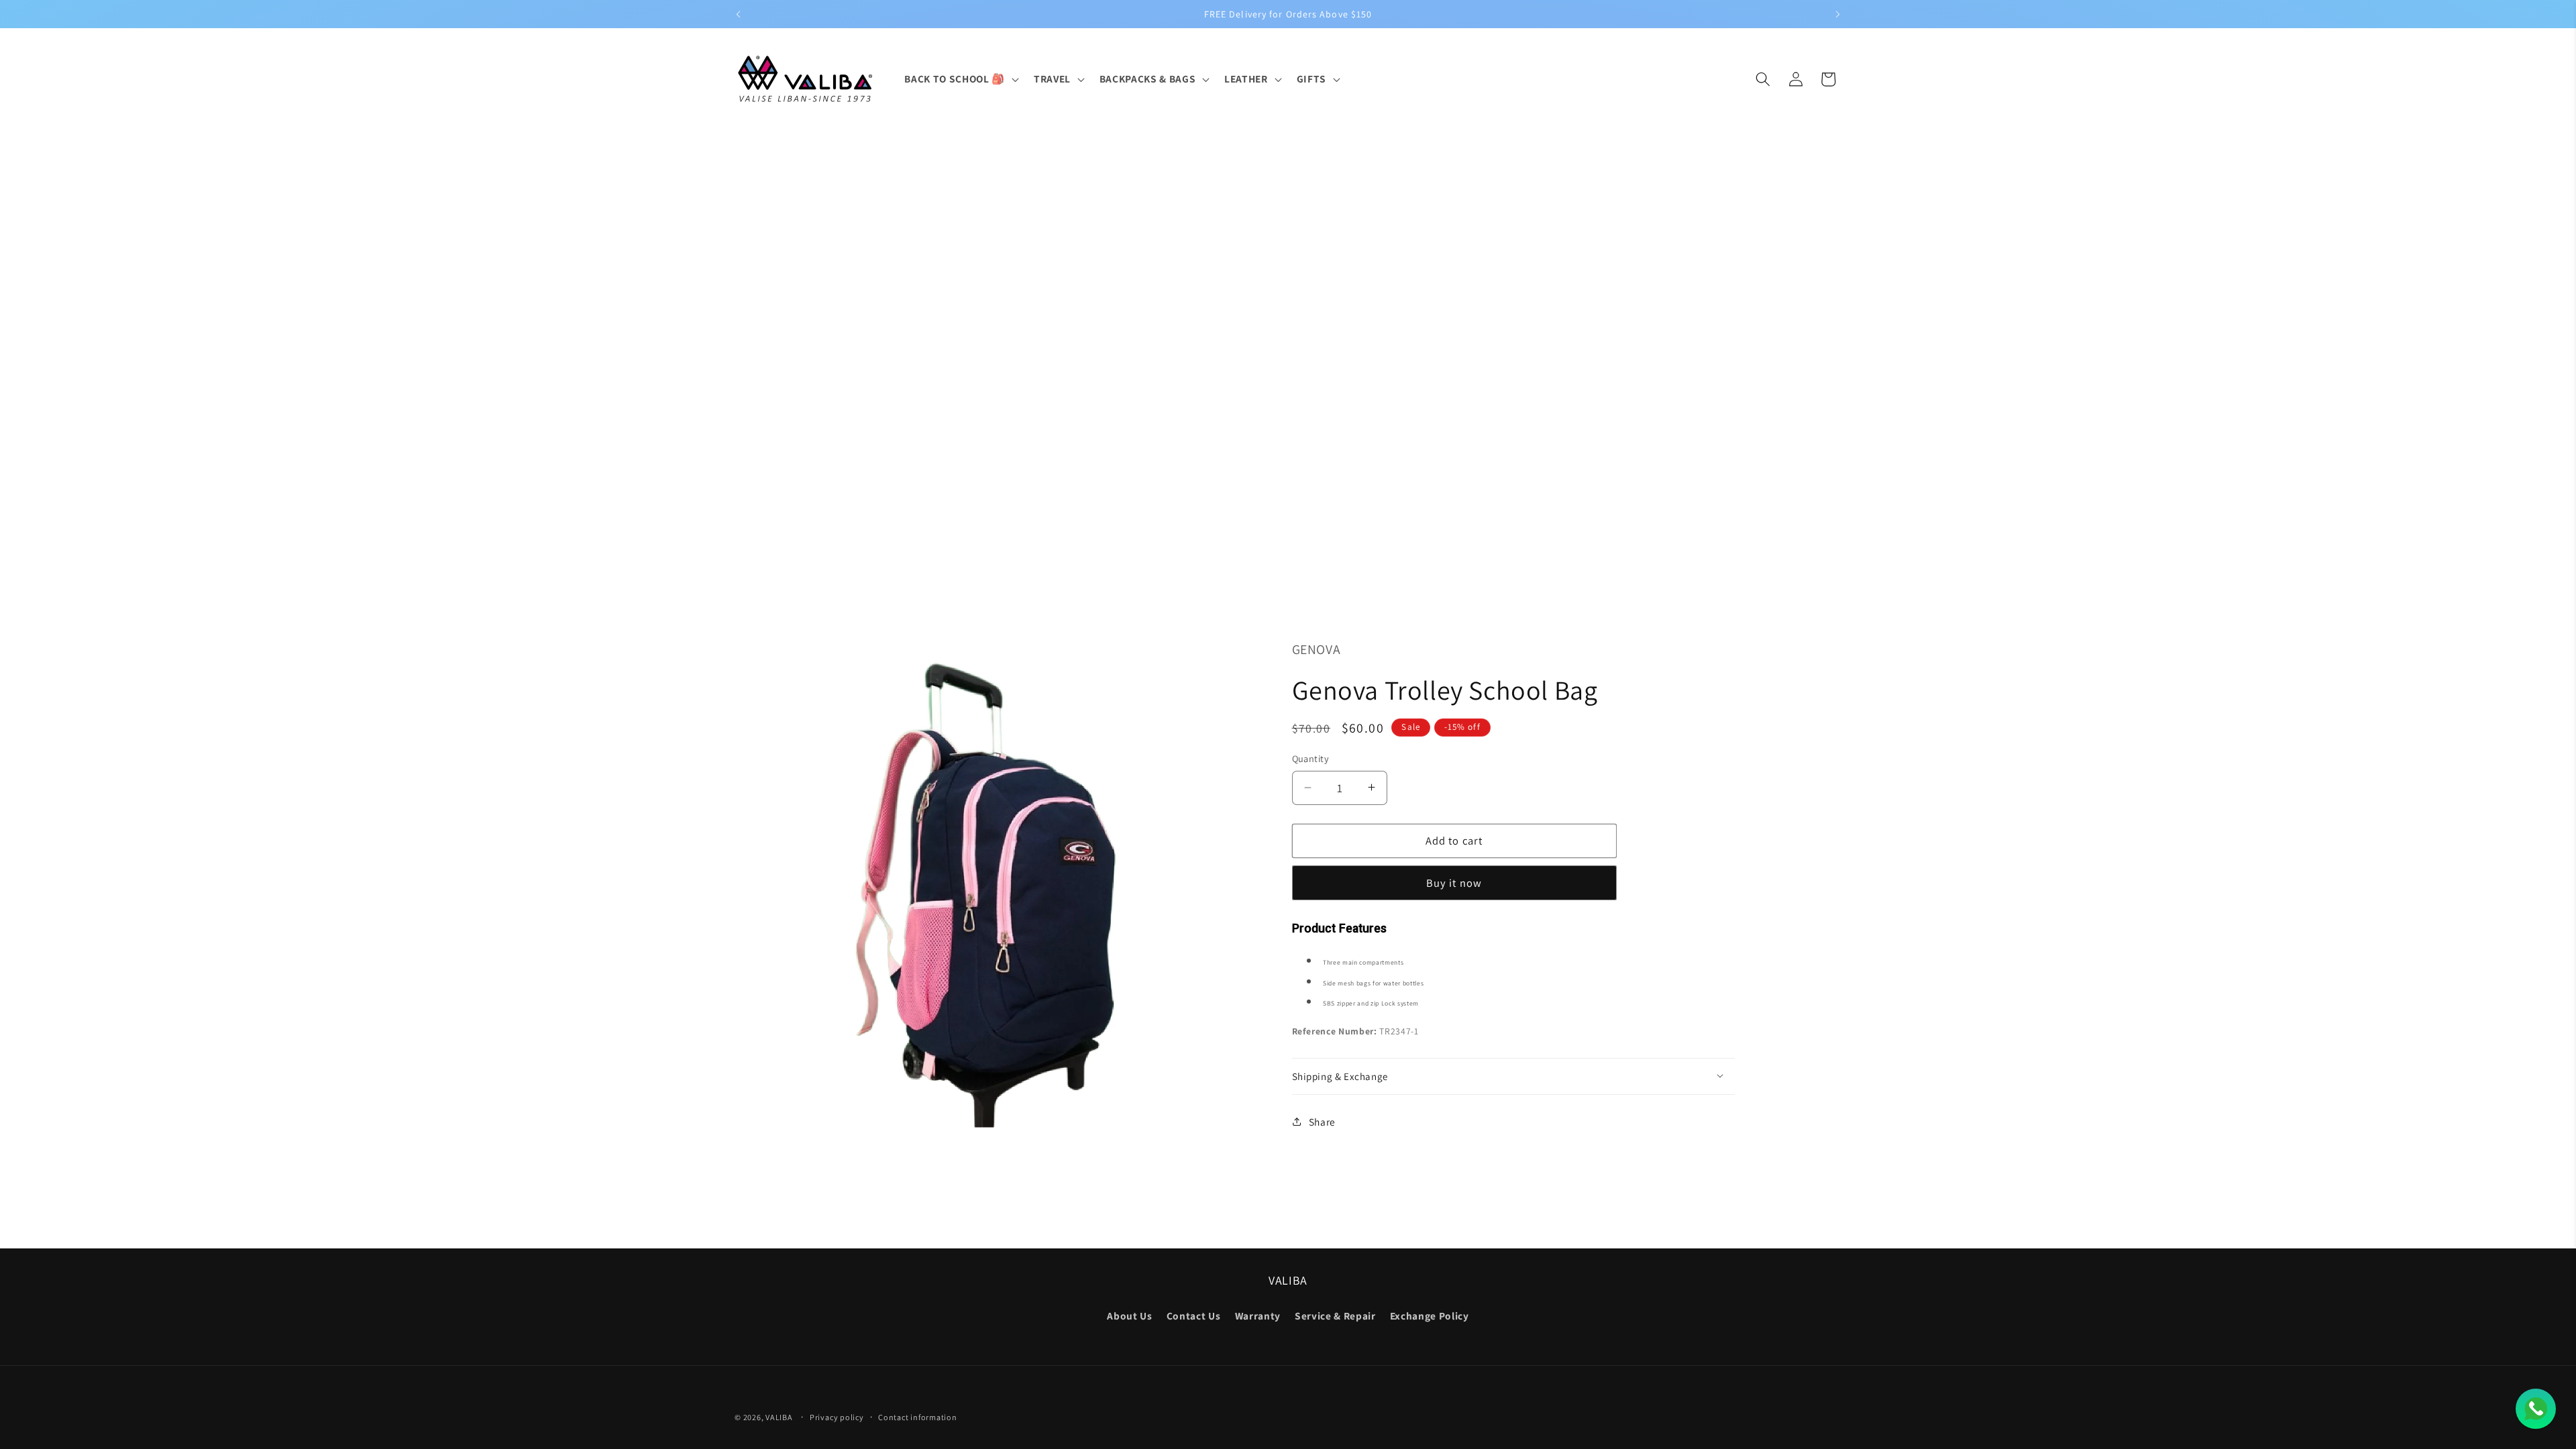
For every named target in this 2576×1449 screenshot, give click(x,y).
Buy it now (1454, 882)
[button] (960, 79)
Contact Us (1194, 1316)
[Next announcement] (1838, 14)
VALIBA (779, 1417)
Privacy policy (837, 1417)
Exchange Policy (1430, 1316)
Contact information (918, 1417)
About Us (1129, 1316)
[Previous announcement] (739, 14)
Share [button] (1322, 1121)
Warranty (1258, 1316)
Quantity (1311, 758)
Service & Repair (1335, 1316)
